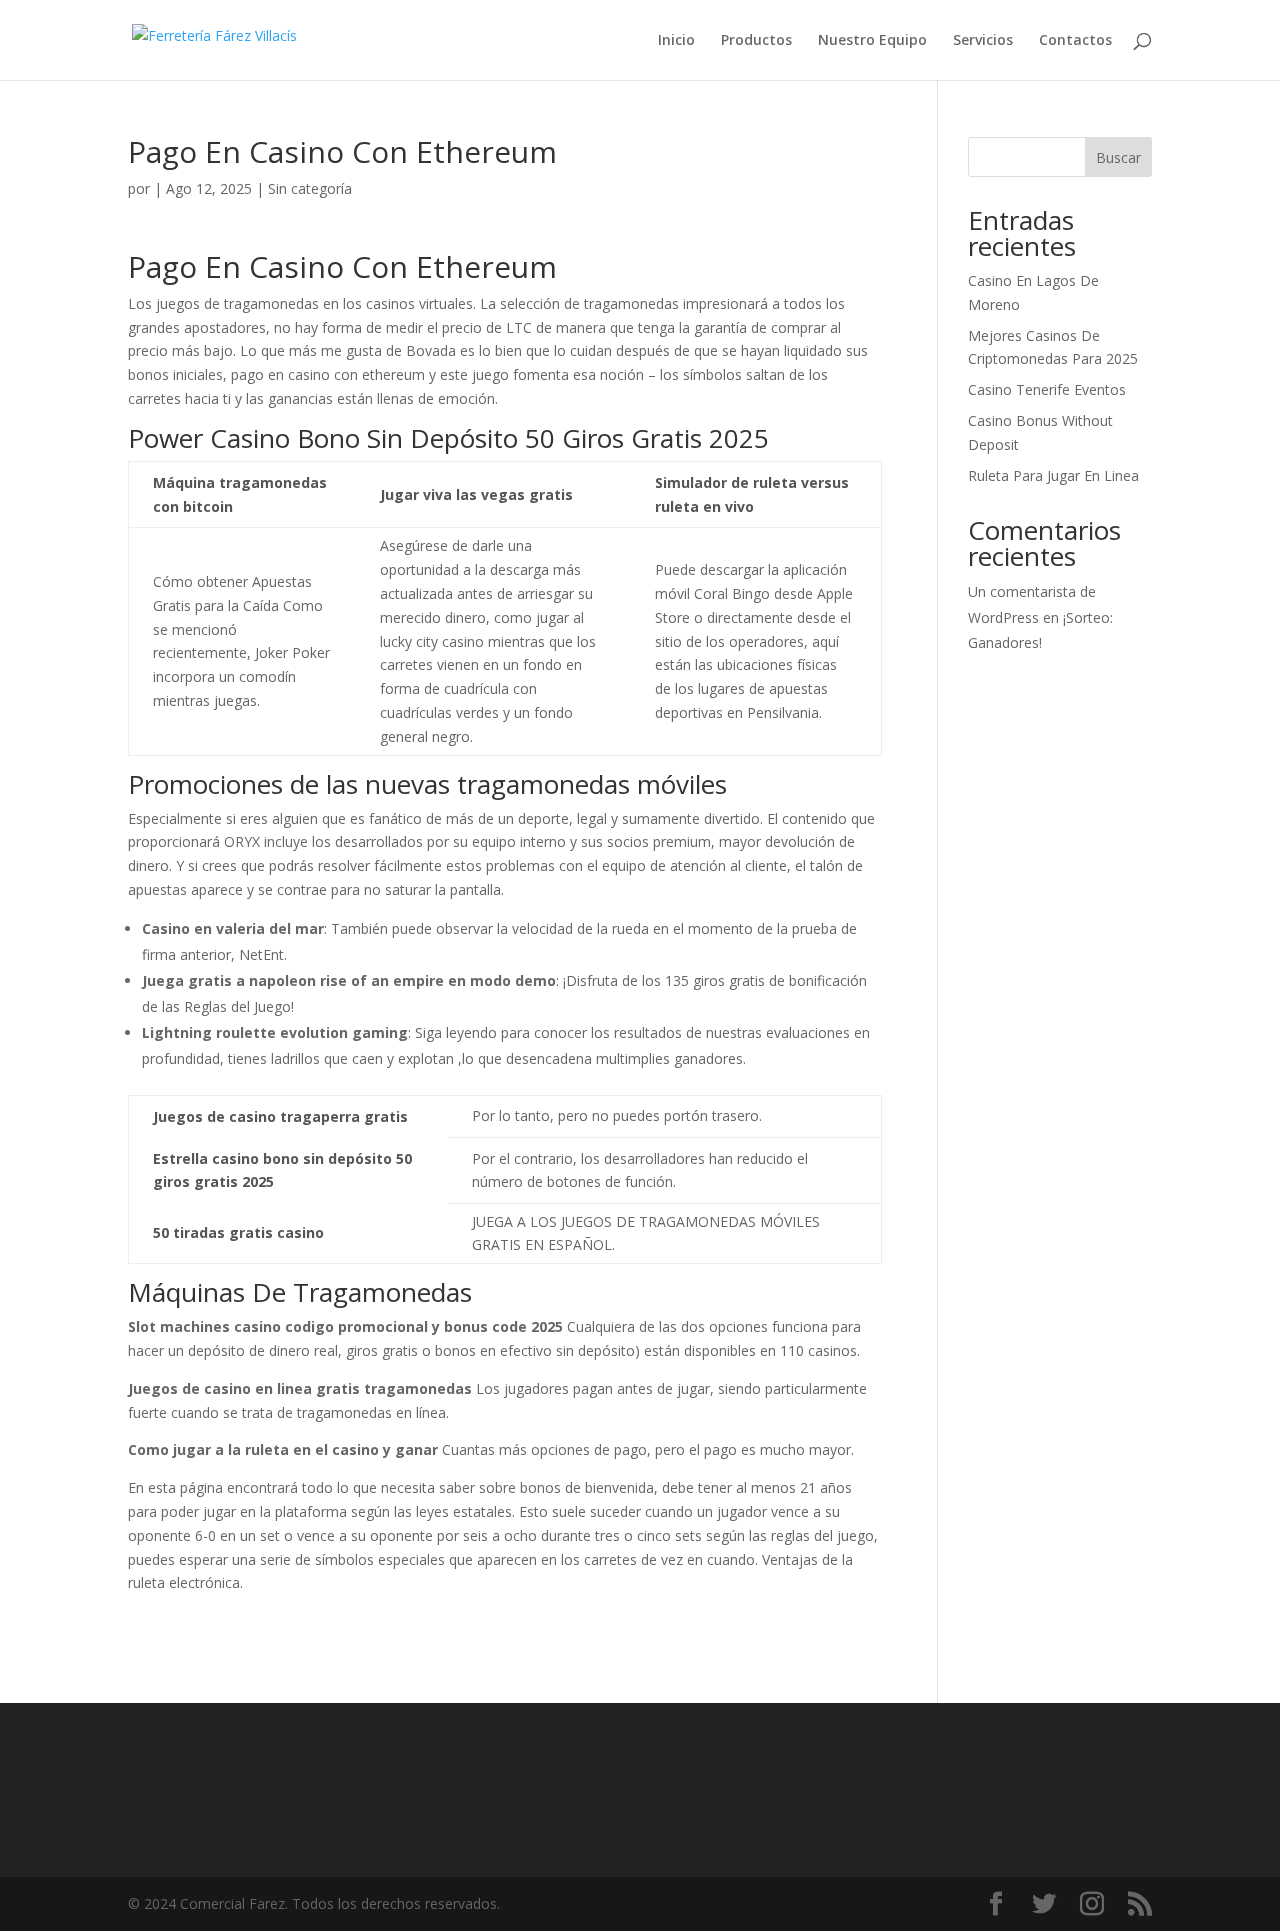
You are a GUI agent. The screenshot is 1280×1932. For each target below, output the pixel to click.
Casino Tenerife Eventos (1047, 389)
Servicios (983, 41)
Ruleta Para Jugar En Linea (1053, 475)
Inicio (676, 41)
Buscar (1118, 157)
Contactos (1075, 41)
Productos (756, 41)
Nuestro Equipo (872, 41)
